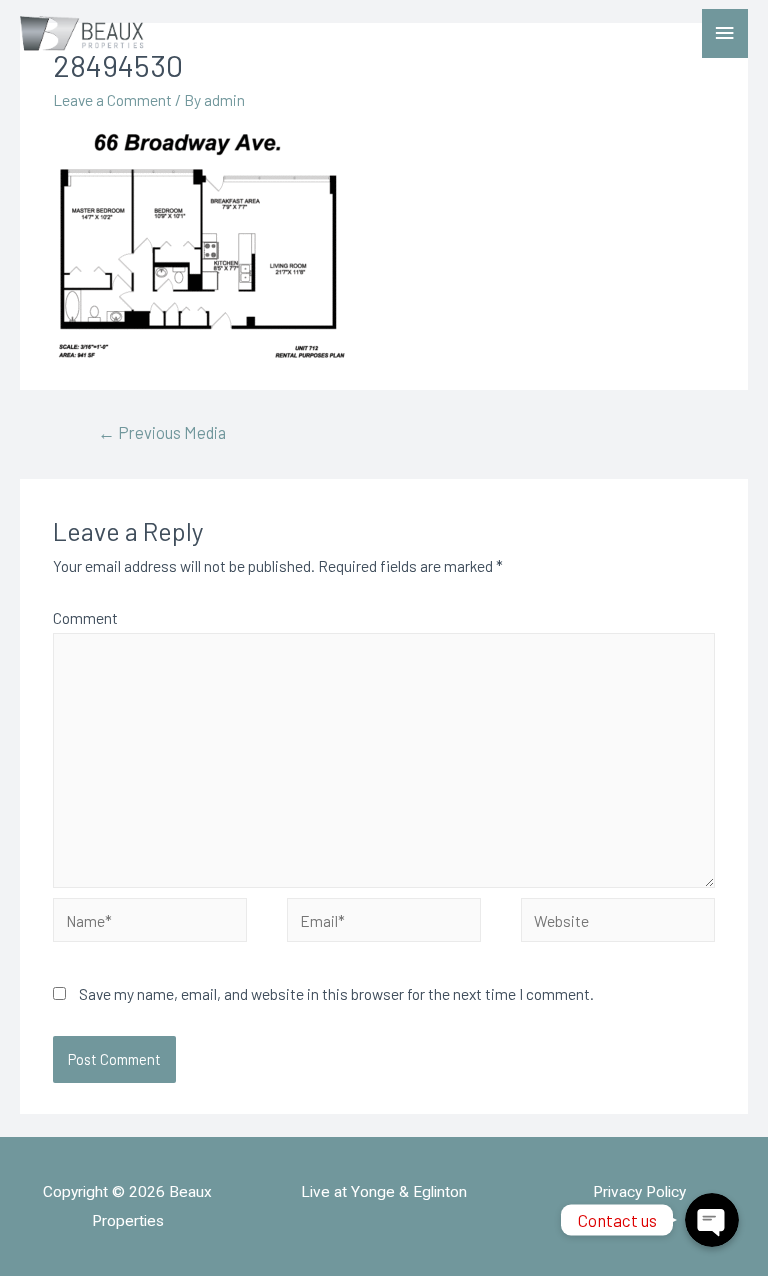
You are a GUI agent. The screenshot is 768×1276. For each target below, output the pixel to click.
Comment (85, 617)
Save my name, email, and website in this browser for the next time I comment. (336, 993)
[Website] (618, 922)
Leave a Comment (112, 99)
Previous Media (162, 432)
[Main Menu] (725, 33)
